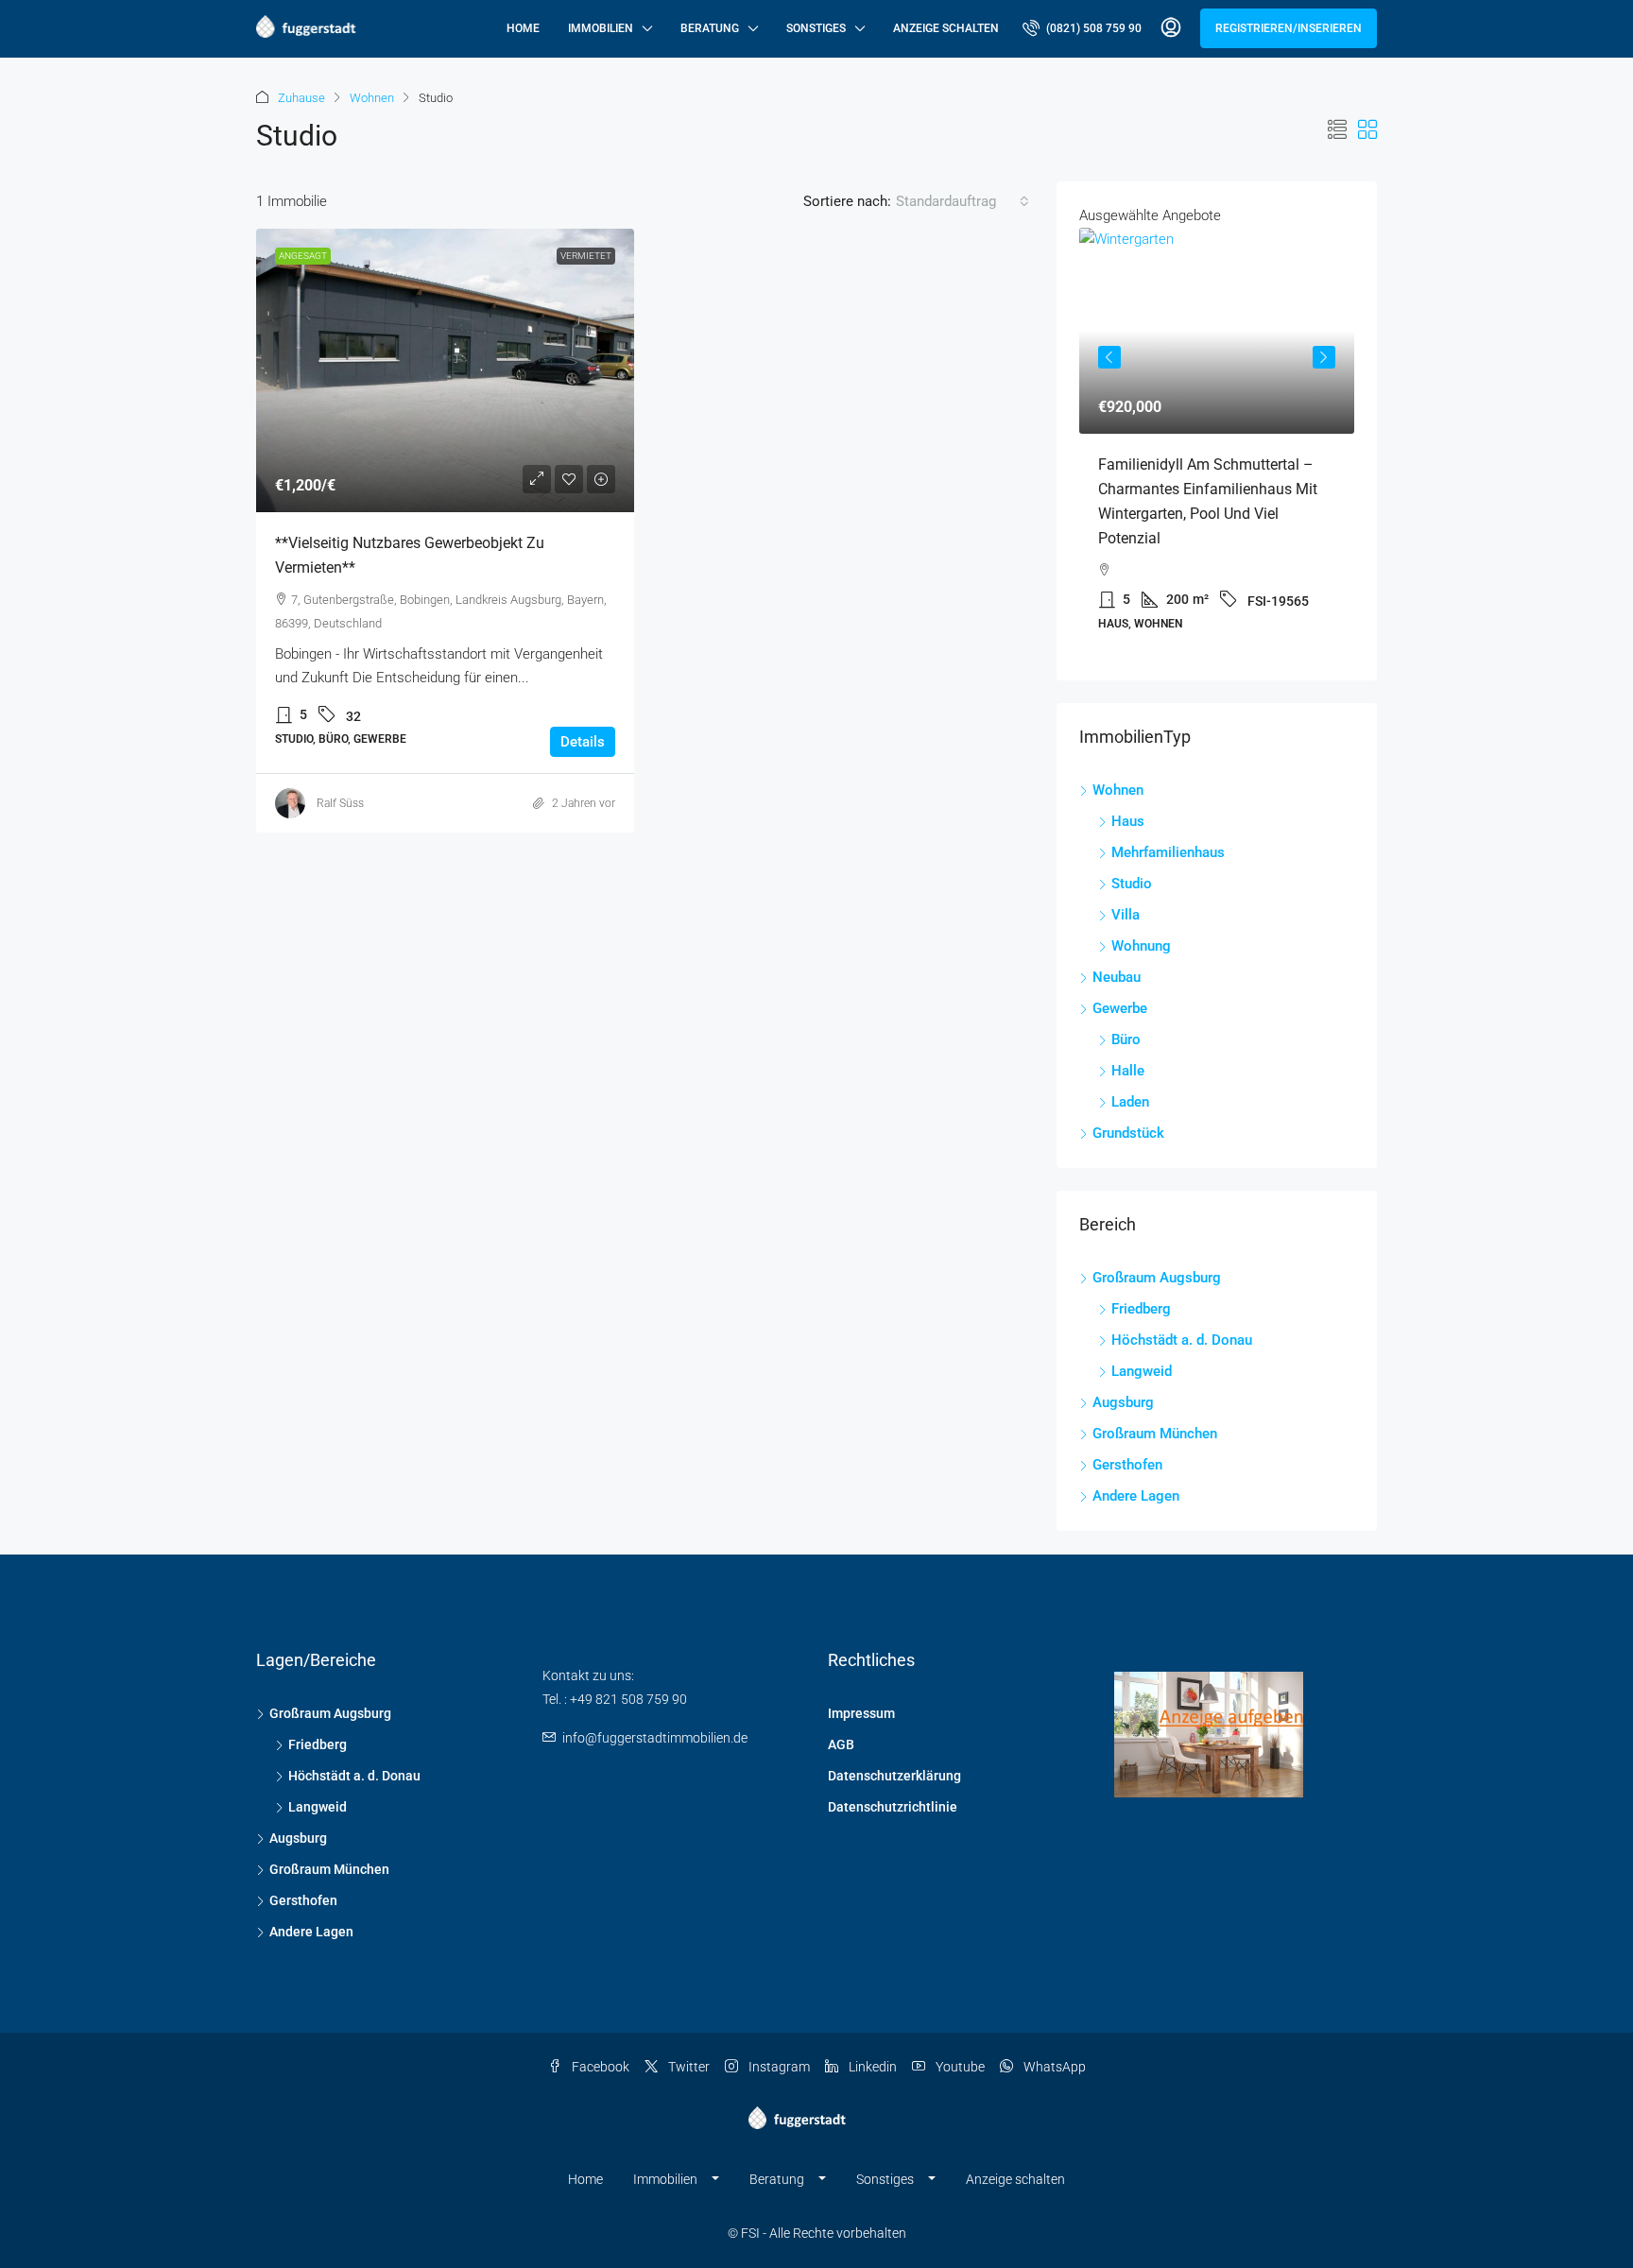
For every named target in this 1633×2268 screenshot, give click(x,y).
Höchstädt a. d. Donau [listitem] (1182, 1340)
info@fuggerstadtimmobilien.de (655, 1738)
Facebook (599, 2067)
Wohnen (372, 98)
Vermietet (586, 256)
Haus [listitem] (1128, 821)
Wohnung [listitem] (1141, 946)
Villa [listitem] (1126, 915)
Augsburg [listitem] (1123, 1402)
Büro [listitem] (1126, 1039)
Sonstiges (816, 28)
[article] (1217, 443)
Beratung (710, 28)
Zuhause (301, 98)
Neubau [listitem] (1117, 977)
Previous (1109, 357)
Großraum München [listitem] (1155, 1434)
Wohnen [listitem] (1118, 790)
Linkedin (871, 2067)
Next (1324, 357)
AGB (841, 1744)
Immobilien (601, 28)
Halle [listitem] (1128, 1071)
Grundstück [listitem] (1128, 1133)
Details (583, 742)
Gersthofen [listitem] (1127, 1465)
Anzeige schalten (946, 28)
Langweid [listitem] (1142, 1371)
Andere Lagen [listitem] (1136, 1496)
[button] (1337, 130)
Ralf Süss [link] (340, 803)
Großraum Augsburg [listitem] (1157, 1278)
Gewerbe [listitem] (1120, 1008)
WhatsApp (1053, 2067)
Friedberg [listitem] (1141, 1309)
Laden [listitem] (1130, 1102)
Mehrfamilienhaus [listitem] (1168, 852)
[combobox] (963, 201)
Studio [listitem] (1132, 884)
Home (523, 28)
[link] (445, 370)
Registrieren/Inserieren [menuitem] (1289, 28)
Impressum (861, 1713)
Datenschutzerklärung (894, 1776)
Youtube (959, 2067)
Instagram (778, 2067)
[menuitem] (1082, 28)
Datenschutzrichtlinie (893, 1807)
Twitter (688, 2067)
